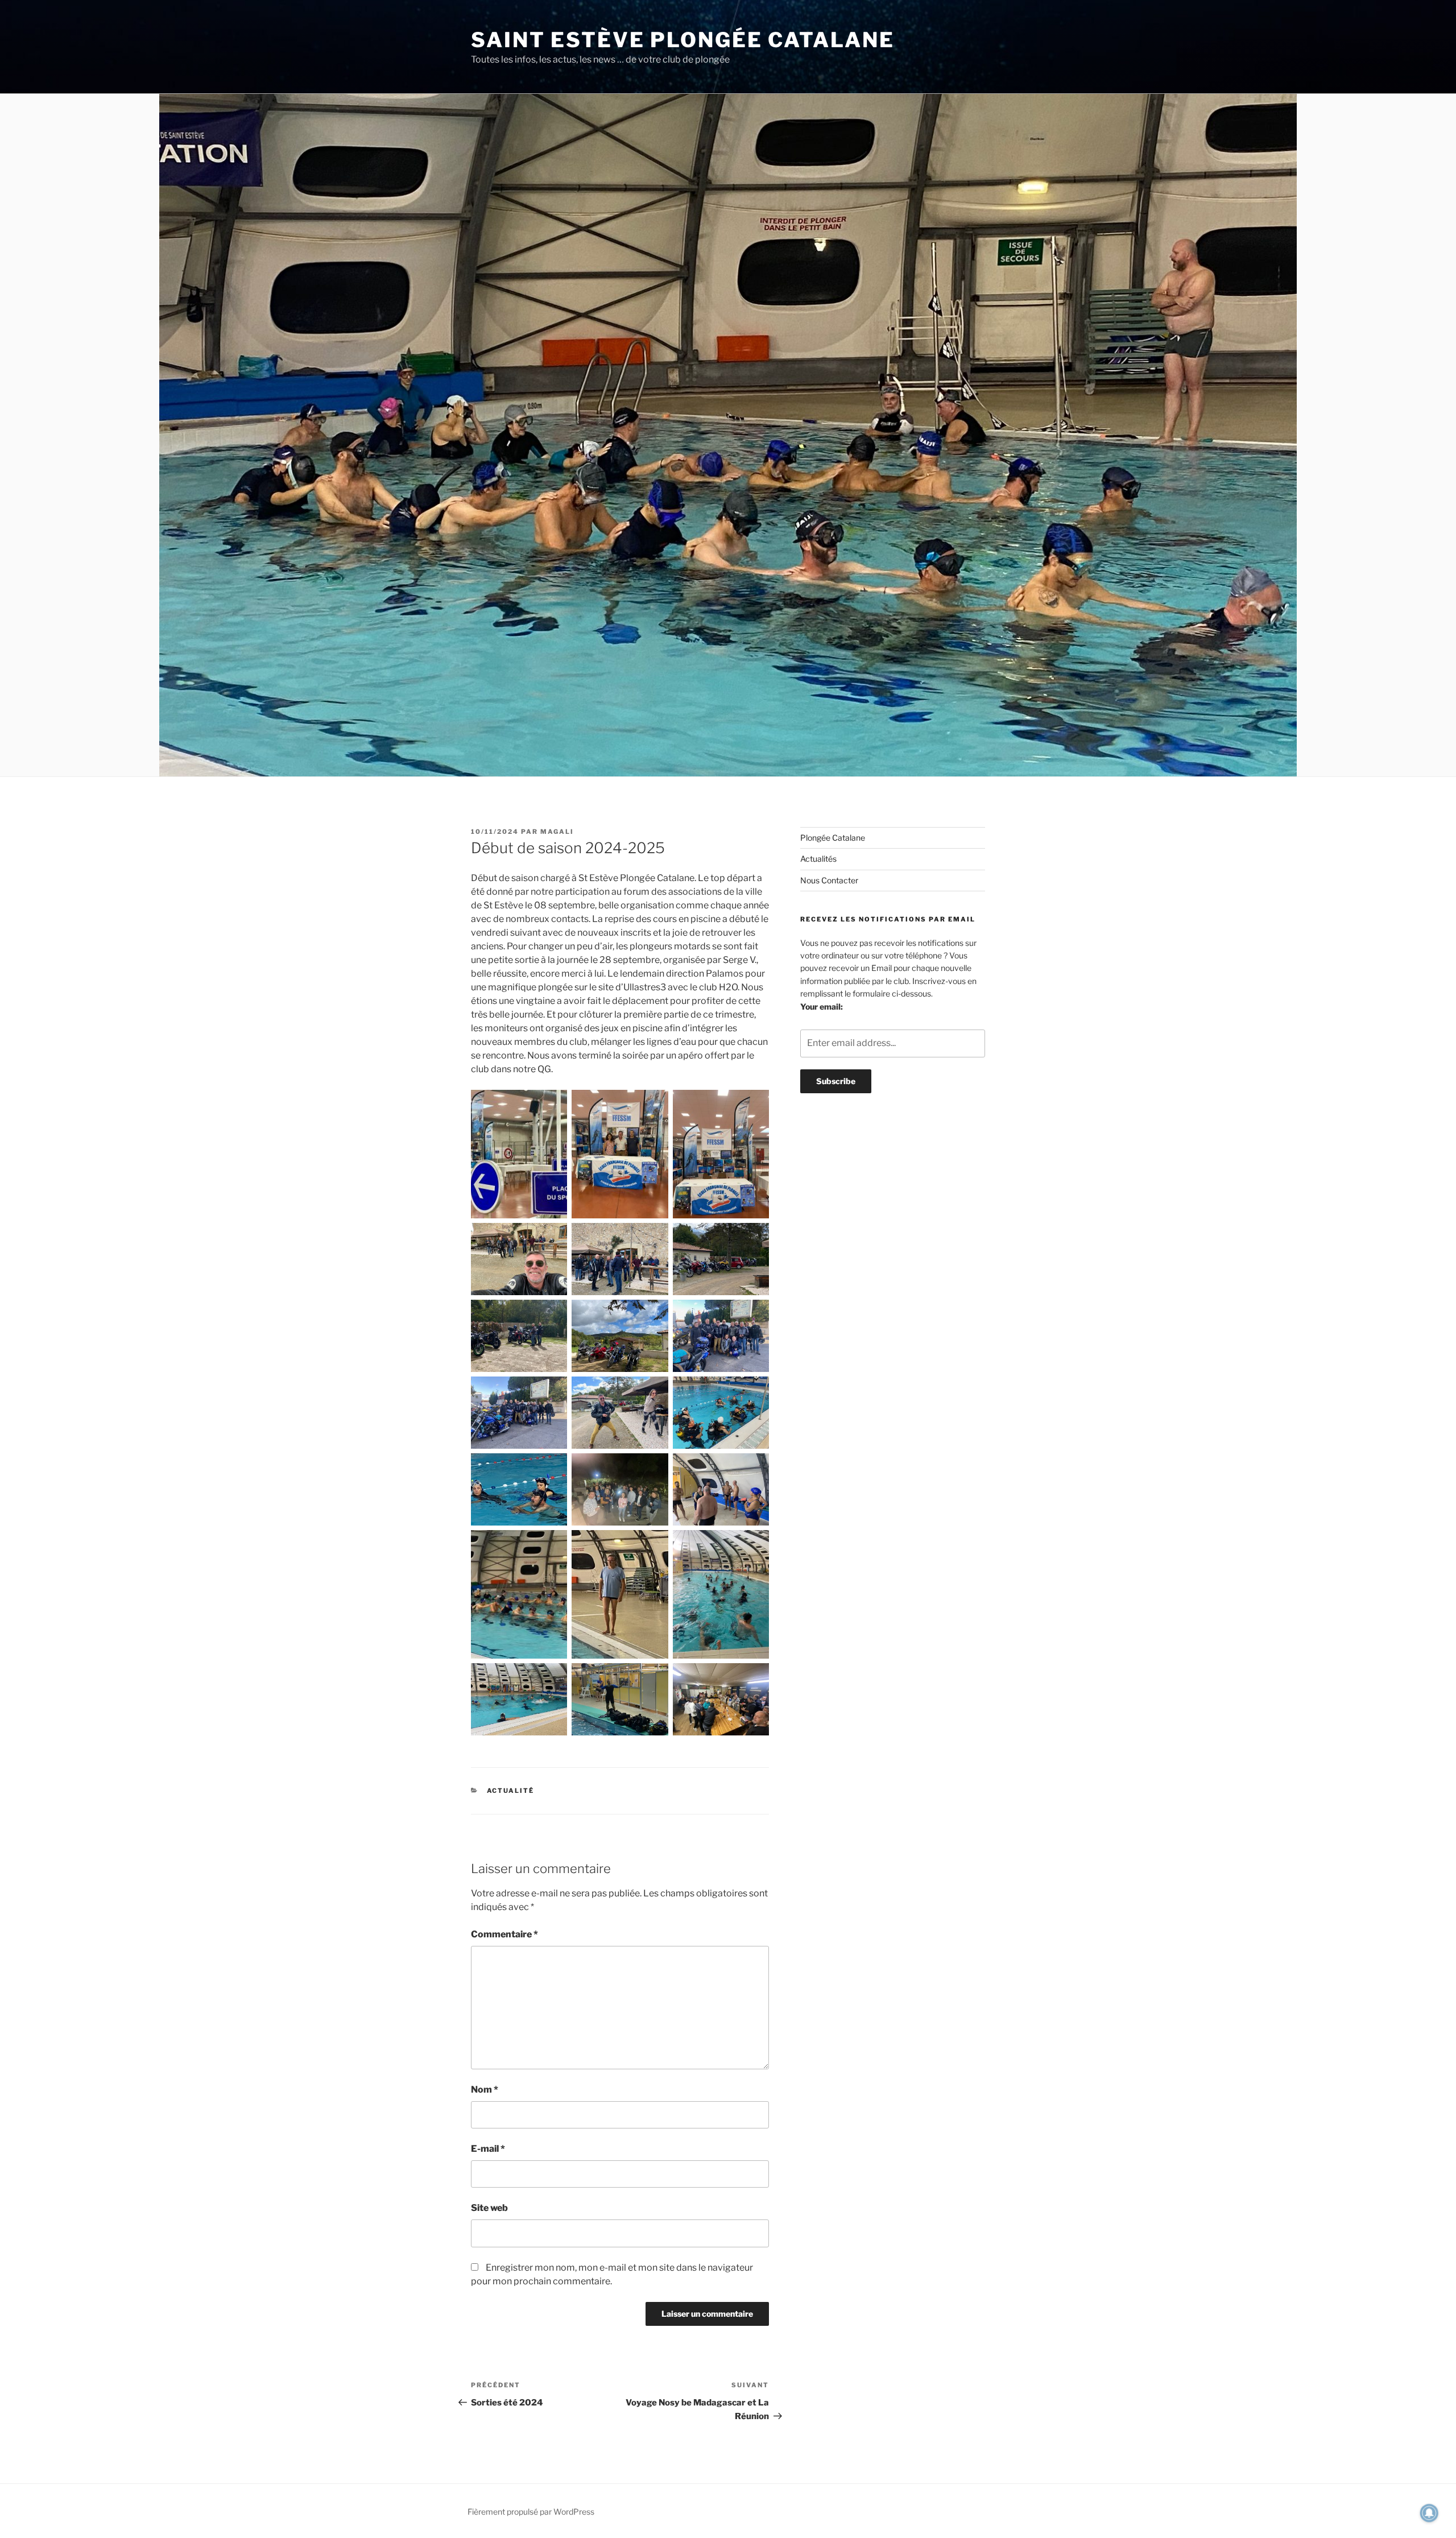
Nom (485, 2089)
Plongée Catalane (833, 838)
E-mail (488, 2149)
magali (557, 832)
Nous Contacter (829, 880)
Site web (489, 2208)
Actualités (818, 859)
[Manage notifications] (1429, 2513)
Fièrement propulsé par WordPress (531, 2512)
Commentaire (504, 1934)
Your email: (822, 1006)
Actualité (511, 1791)
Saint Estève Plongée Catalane (683, 40)
